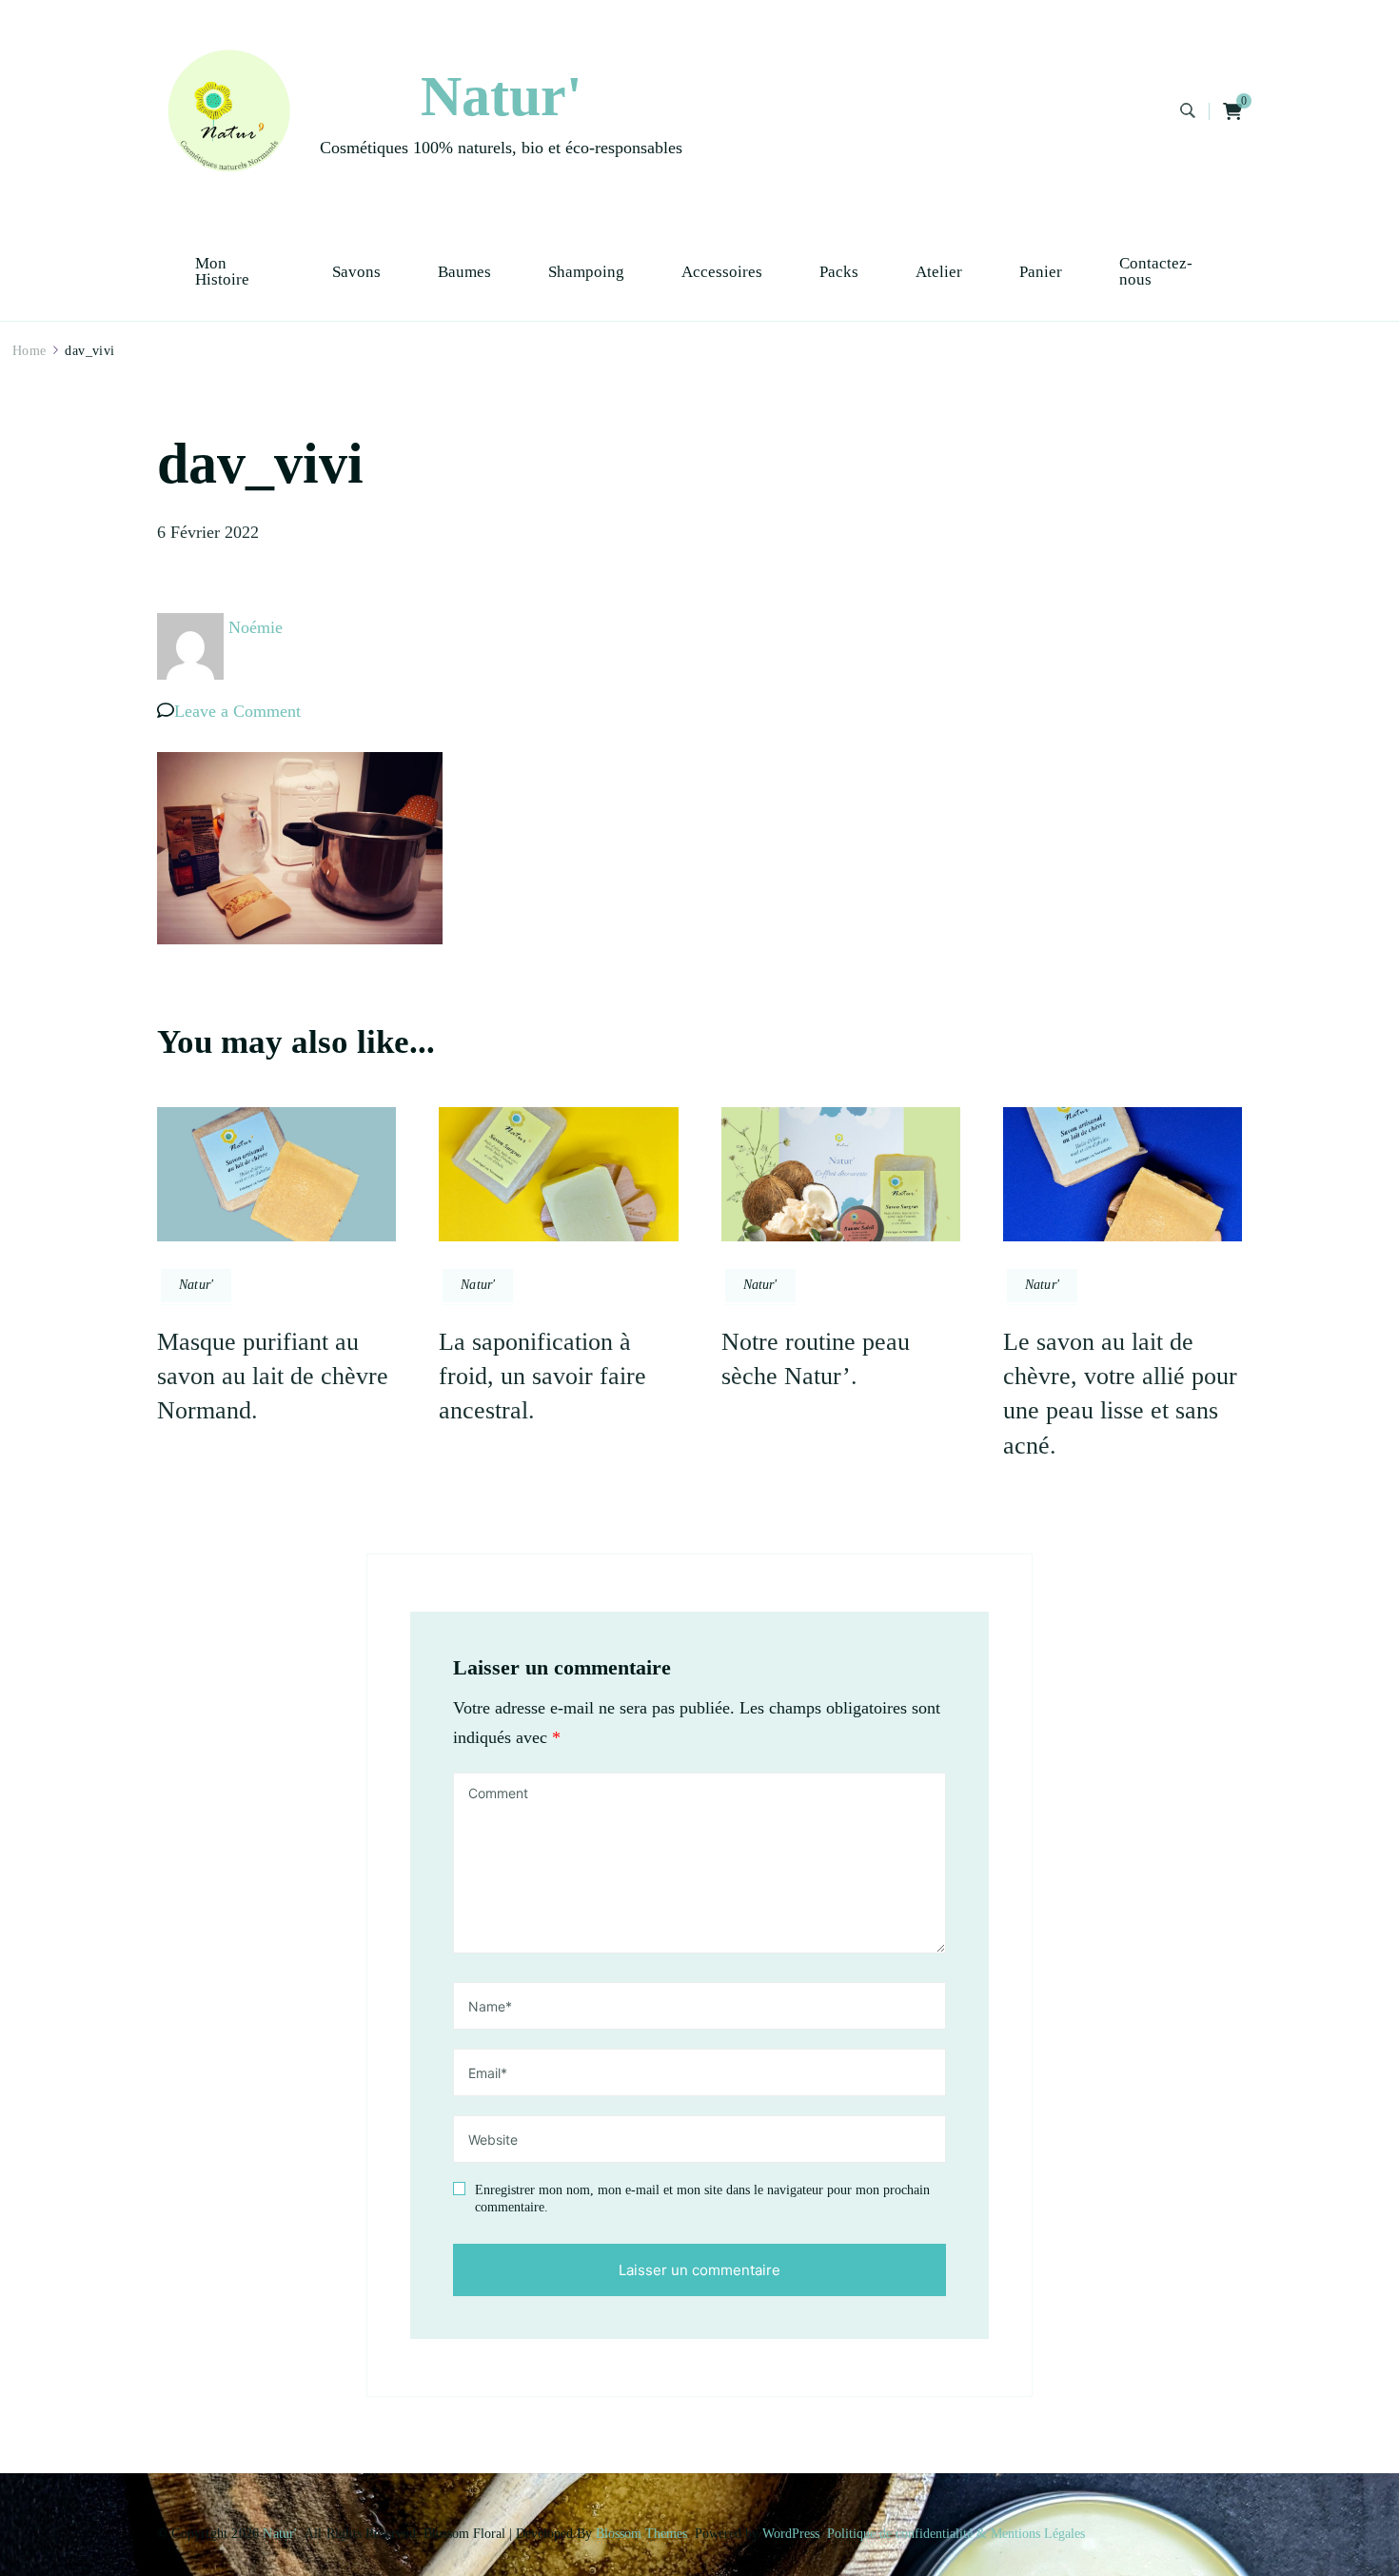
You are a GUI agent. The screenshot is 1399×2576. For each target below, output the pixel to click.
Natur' (502, 96)
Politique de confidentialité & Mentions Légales (956, 2534)
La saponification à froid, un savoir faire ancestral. (542, 1377)
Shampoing (586, 272)
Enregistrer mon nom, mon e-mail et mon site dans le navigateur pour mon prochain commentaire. (702, 2199)
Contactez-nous (1156, 271)
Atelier (939, 272)
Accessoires (722, 272)
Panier (1041, 272)
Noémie (256, 627)
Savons (356, 272)
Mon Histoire (222, 271)
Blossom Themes (641, 2534)
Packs (839, 272)
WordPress (791, 2534)
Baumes (464, 272)
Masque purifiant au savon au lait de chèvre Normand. (273, 1377)
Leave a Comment (237, 711)
